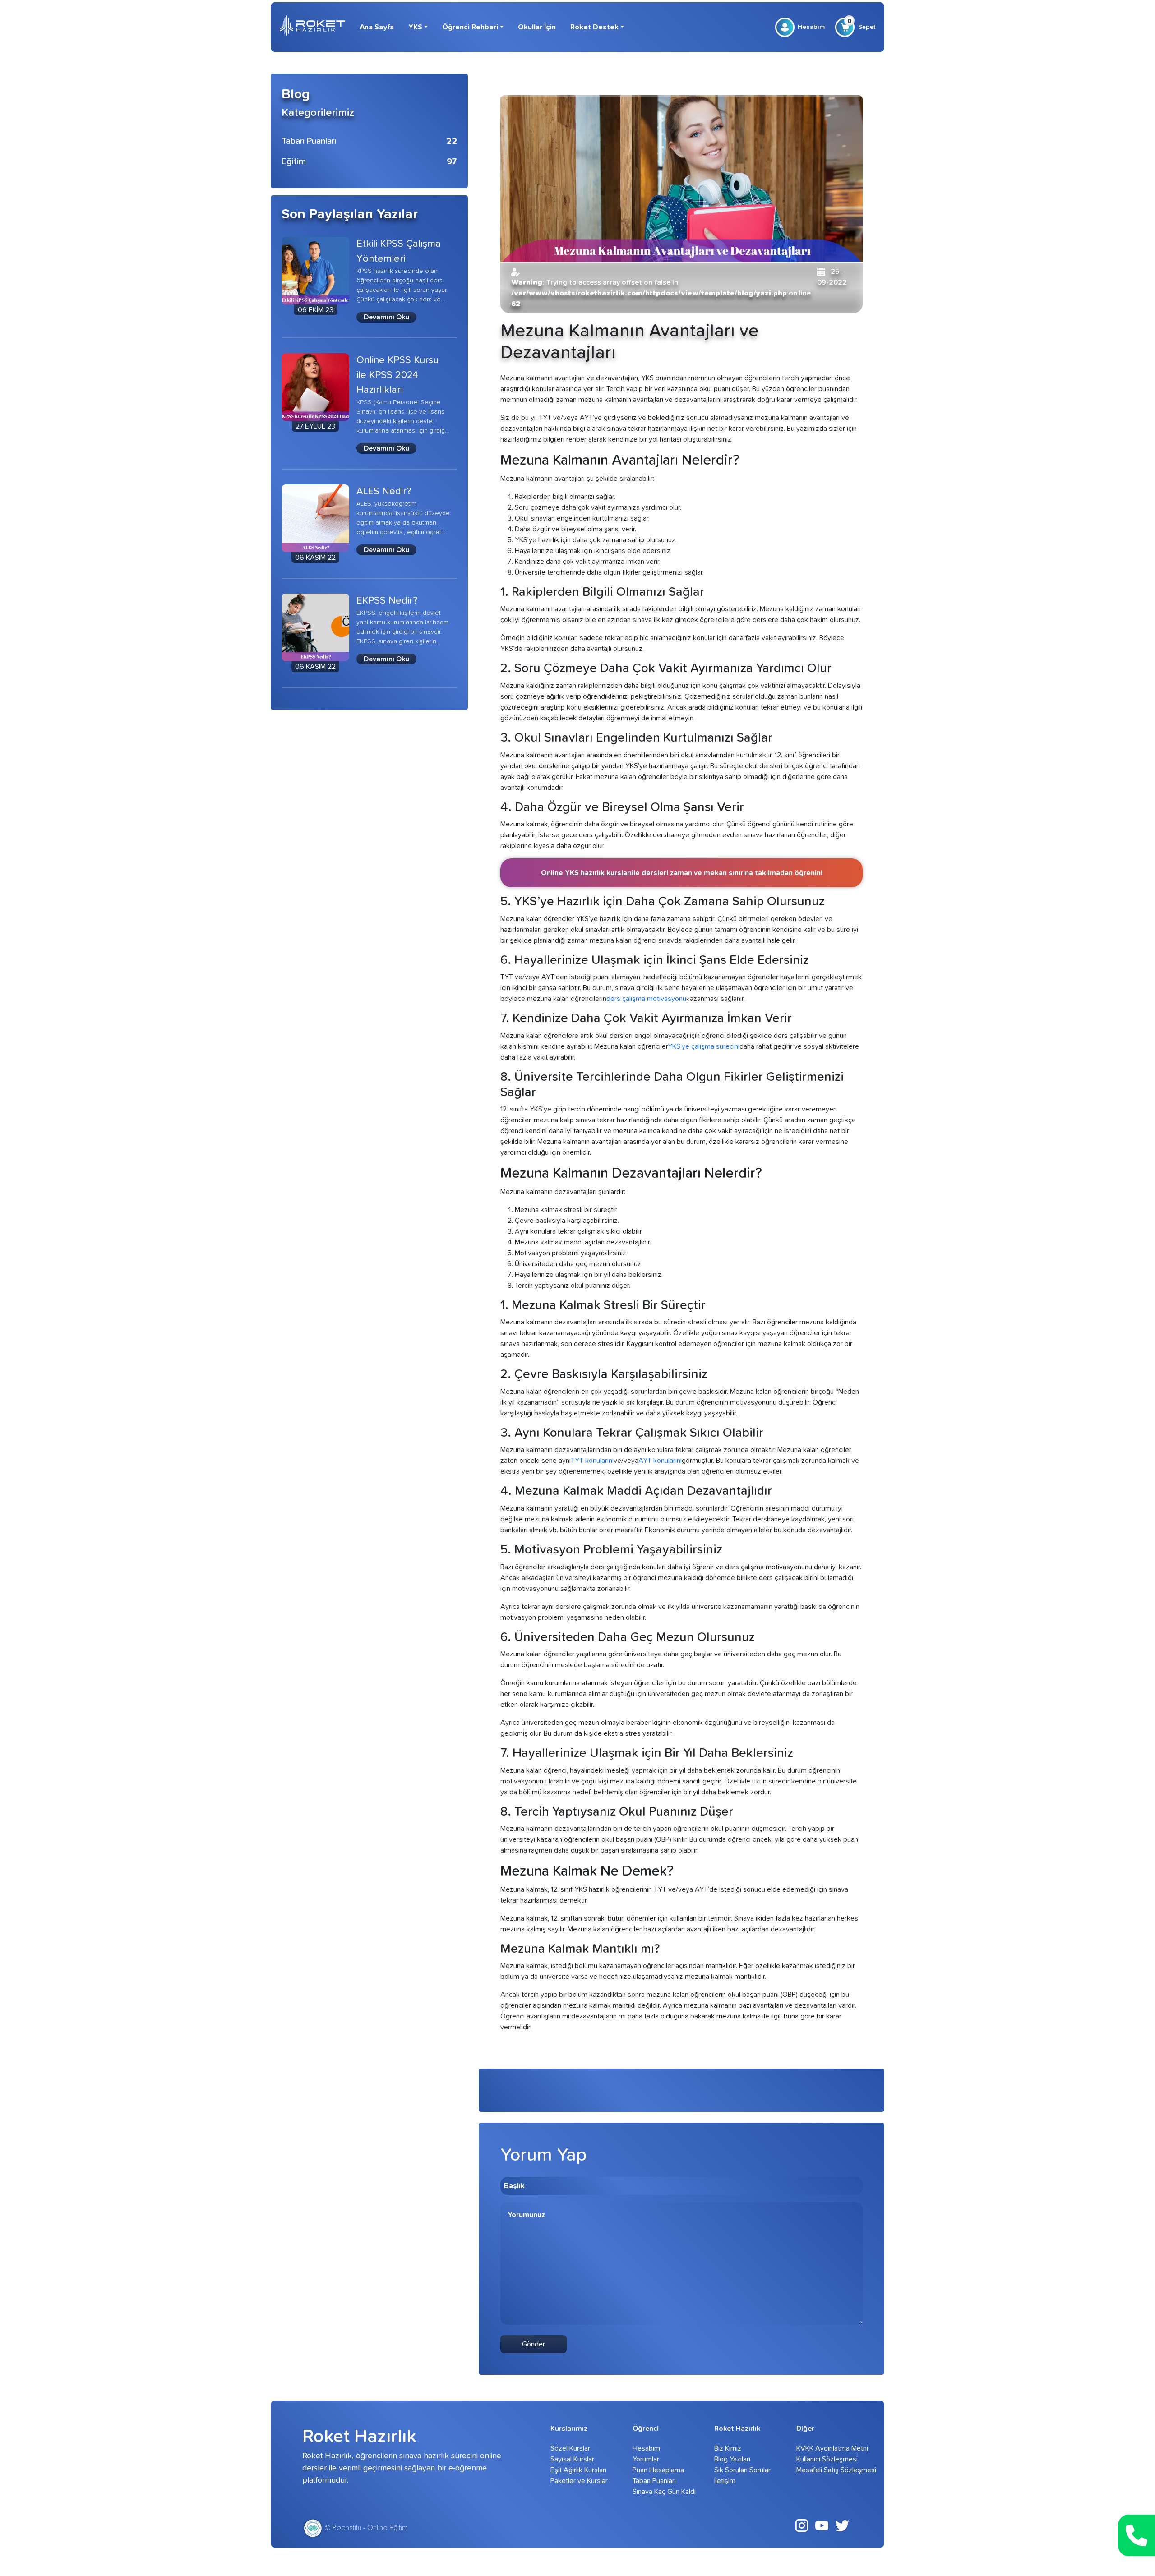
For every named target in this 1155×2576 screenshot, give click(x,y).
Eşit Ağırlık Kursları (578, 2470)
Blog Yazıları (732, 2459)
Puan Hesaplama (658, 2470)
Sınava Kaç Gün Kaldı (661, 2492)
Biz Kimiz (728, 2448)
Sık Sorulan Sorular (742, 2470)
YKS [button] (415, 27)
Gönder (534, 2344)
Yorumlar (646, 2459)
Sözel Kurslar (570, 2448)
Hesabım (811, 27)
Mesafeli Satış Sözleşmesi (825, 2470)
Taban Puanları (654, 2481)
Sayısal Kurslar (572, 2459)
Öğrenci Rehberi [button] (470, 27)
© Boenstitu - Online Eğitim (365, 2528)
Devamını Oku (386, 317)
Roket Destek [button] (594, 27)
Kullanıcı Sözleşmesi (825, 2459)
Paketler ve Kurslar (579, 2481)
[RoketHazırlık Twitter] (842, 2525)
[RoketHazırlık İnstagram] (802, 2525)
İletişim (725, 2481)
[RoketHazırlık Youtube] (822, 2525)
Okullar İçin (537, 27)
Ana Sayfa (377, 27)
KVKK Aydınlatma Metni (825, 2448)
